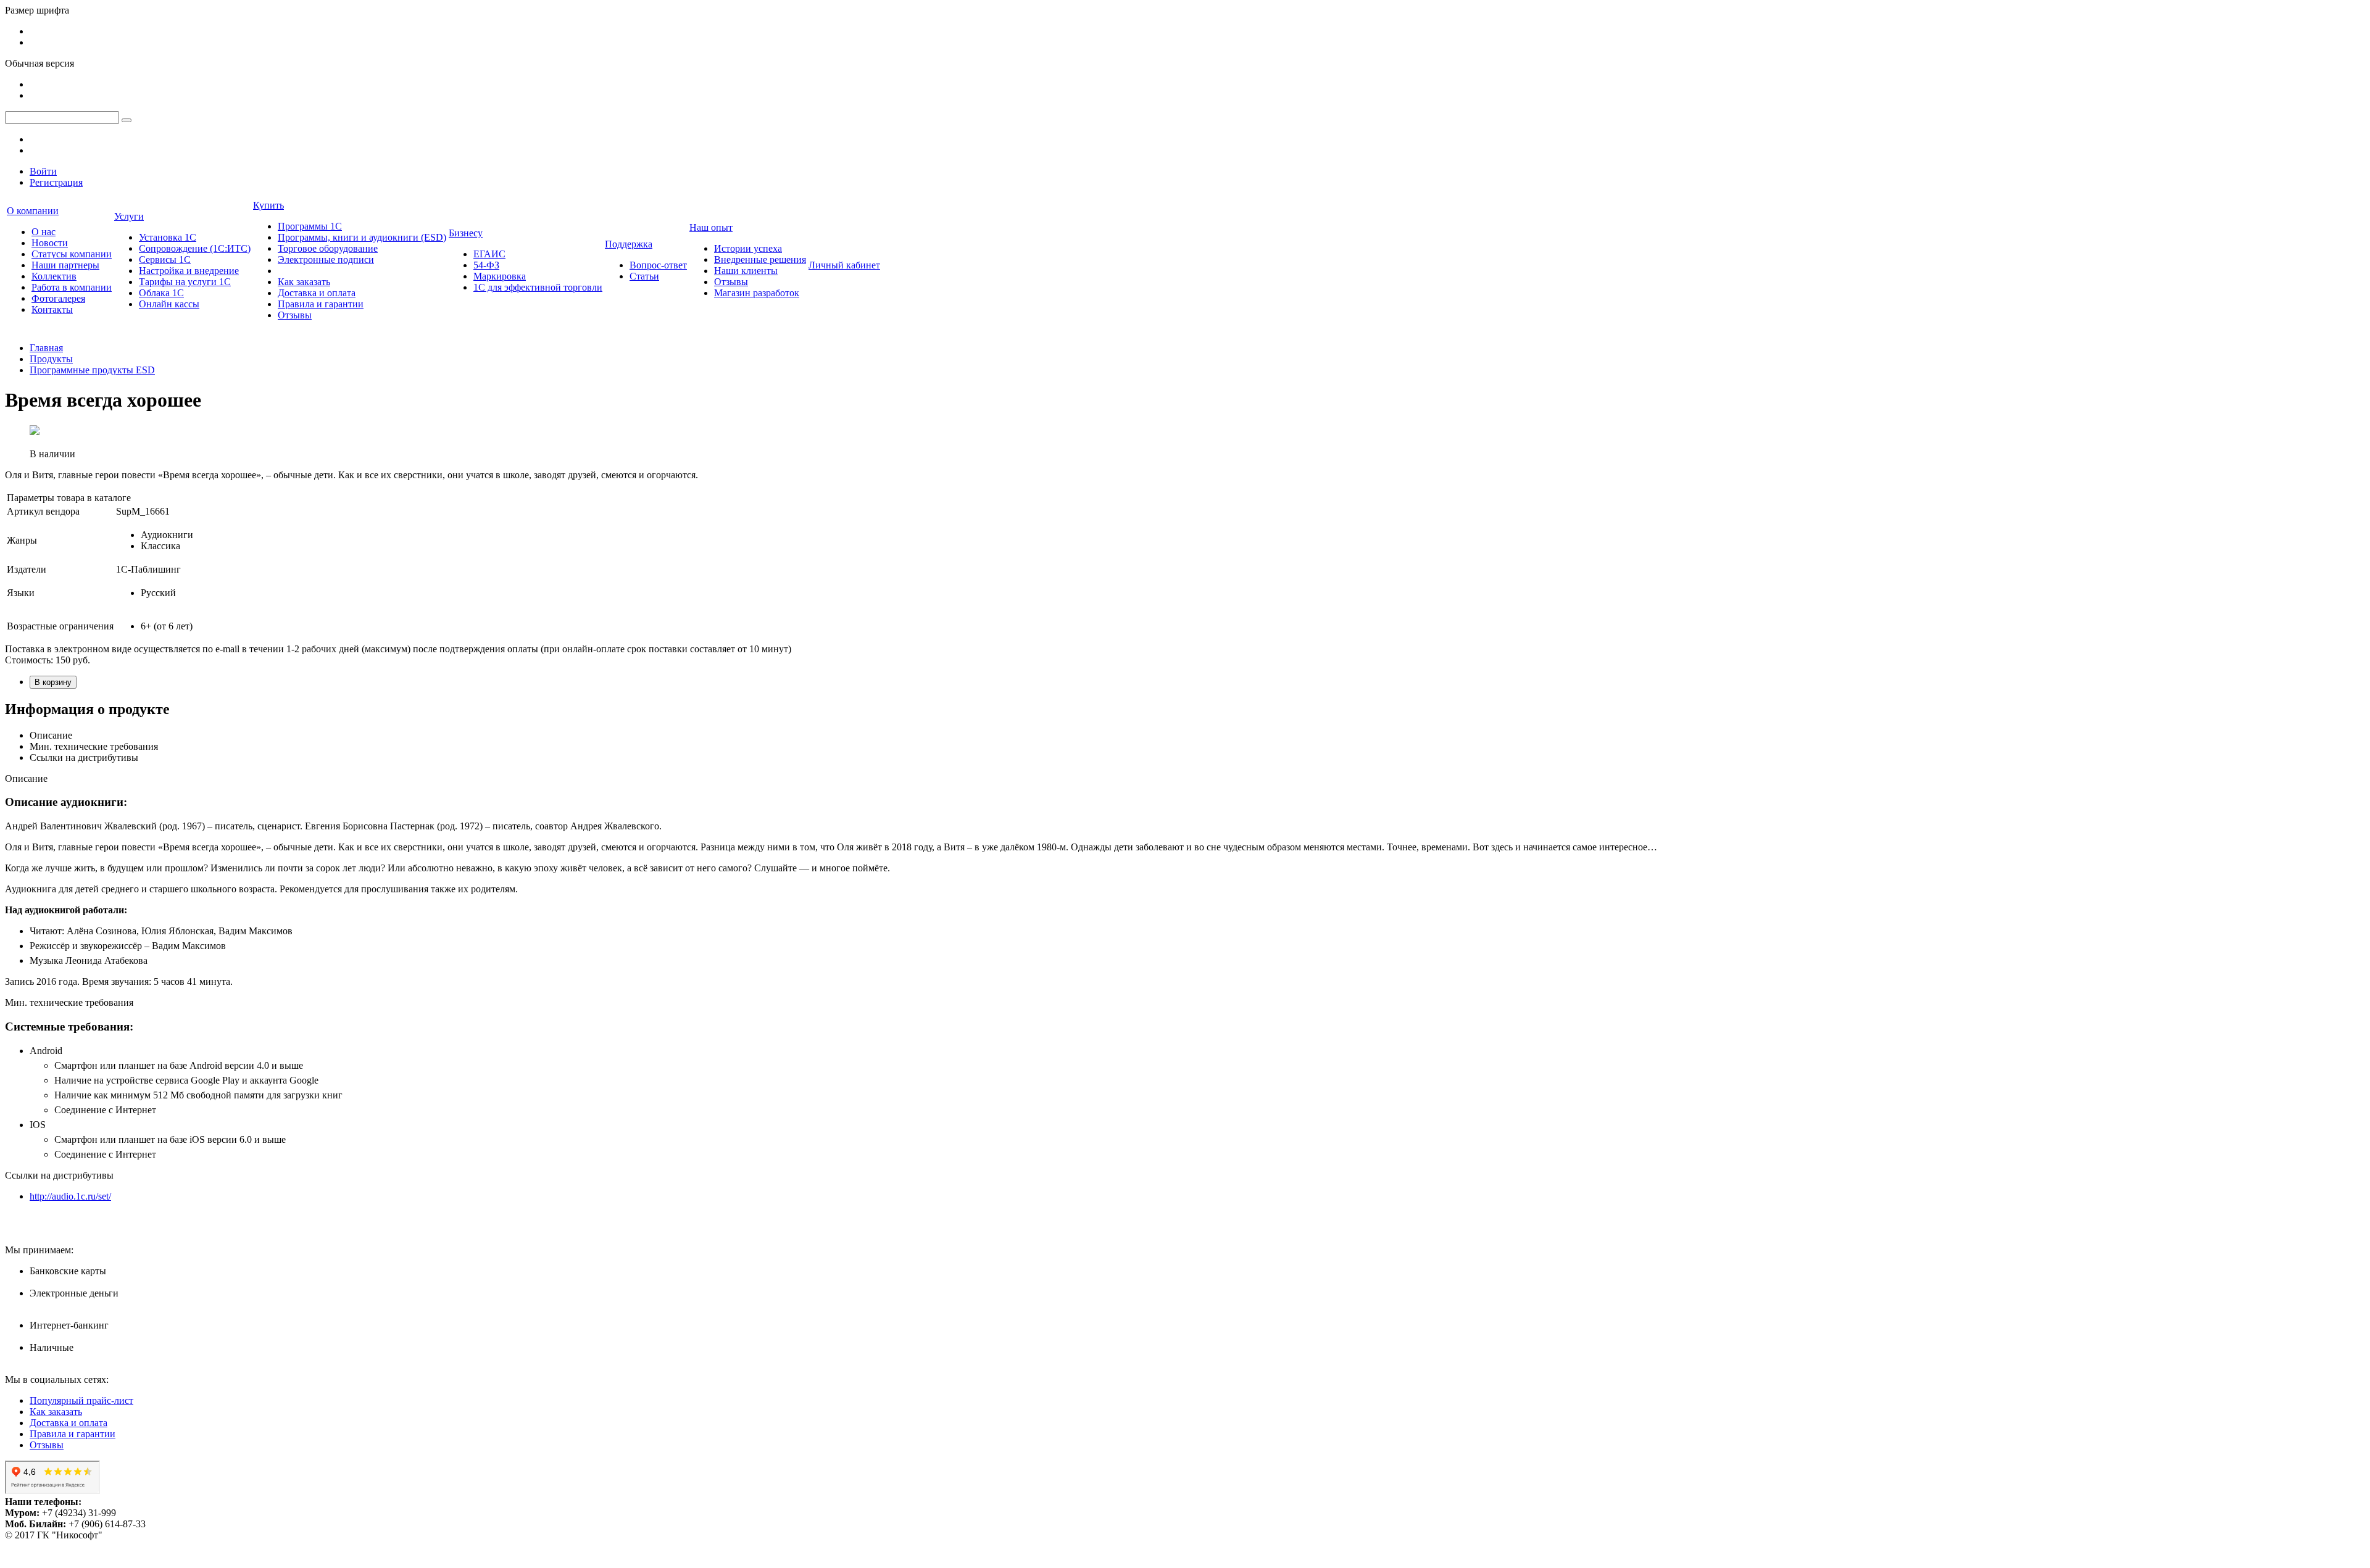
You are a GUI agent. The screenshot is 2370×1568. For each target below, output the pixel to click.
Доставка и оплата (317, 293)
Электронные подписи (326, 259)
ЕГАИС (489, 254)
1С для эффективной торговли (538, 287)
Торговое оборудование (328, 248)
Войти (43, 171)
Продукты (51, 359)
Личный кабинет (844, 265)
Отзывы (295, 315)
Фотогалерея (58, 298)
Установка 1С (168, 237)
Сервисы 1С (165, 259)
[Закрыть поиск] (127, 120)
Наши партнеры (65, 265)
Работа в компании (72, 287)
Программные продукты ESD (92, 370)
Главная (46, 348)
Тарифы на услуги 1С (185, 282)
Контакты (52, 309)
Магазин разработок (757, 293)
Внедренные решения (760, 259)
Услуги (129, 216)
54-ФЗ (486, 265)
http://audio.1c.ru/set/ (70, 1196)
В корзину (53, 682)
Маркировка (500, 276)
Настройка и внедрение (189, 271)
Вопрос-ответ (658, 265)
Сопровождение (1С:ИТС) (195, 248)
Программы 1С (310, 226)
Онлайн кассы (169, 304)
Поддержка (629, 244)
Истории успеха (748, 248)
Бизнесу (466, 233)
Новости (50, 243)
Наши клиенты (746, 271)
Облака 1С (161, 293)
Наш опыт (711, 227)
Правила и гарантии (321, 304)
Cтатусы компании (72, 254)
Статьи (644, 276)
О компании (33, 211)
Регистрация (56, 182)
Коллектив (54, 276)
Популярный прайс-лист (81, 1400)
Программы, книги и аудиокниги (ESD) (362, 237)
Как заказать (304, 282)
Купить (268, 205)
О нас (44, 232)
